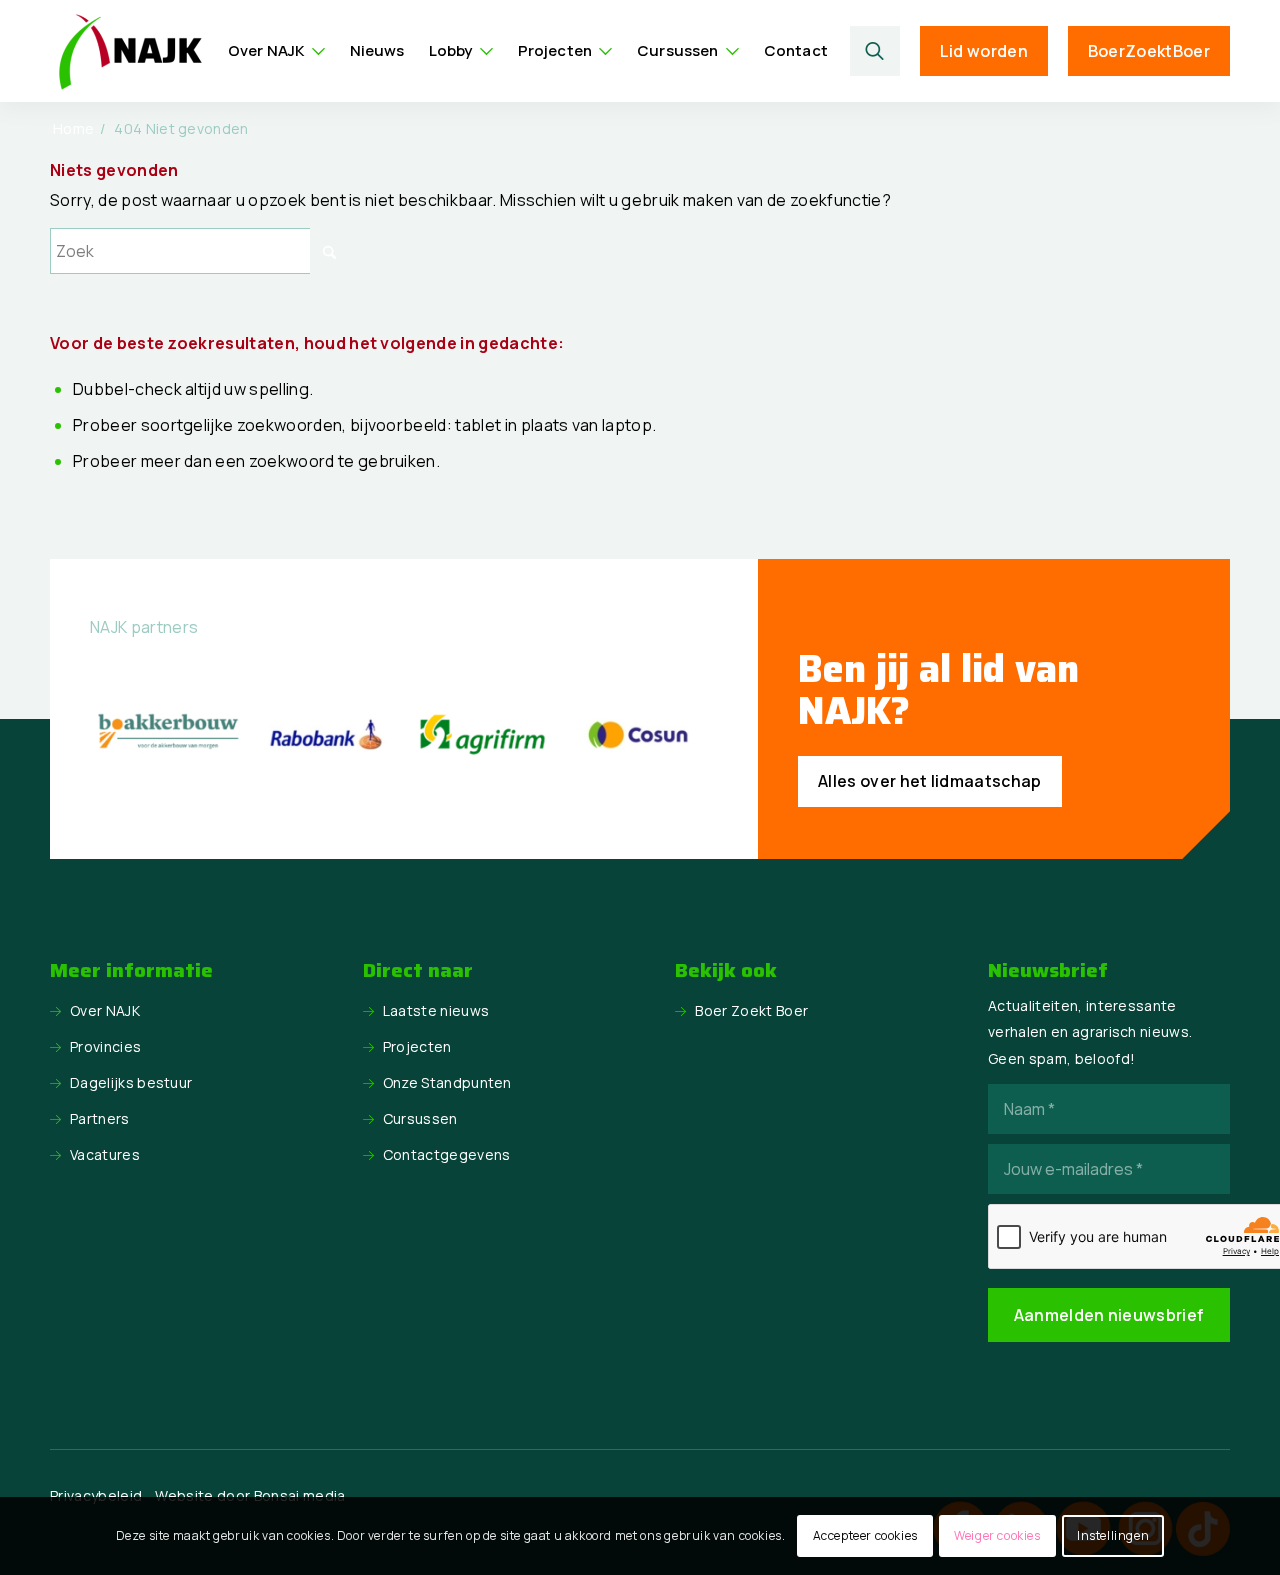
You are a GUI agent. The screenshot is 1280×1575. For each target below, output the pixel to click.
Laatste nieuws (436, 1010)
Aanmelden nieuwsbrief (1109, 1315)
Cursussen (420, 1118)
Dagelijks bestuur (131, 1082)
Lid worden (984, 51)
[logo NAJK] (130, 51)
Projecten (417, 1046)
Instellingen (1113, 1535)
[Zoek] (875, 51)
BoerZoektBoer (1149, 51)
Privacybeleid (96, 1495)
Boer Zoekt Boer (751, 1010)
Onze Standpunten (447, 1082)
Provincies (105, 1046)
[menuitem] (277, 51)
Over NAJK (105, 1010)
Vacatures (105, 1154)
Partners (100, 1118)
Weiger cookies (997, 1535)
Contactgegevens (447, 1154)
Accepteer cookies (865, 1535)
